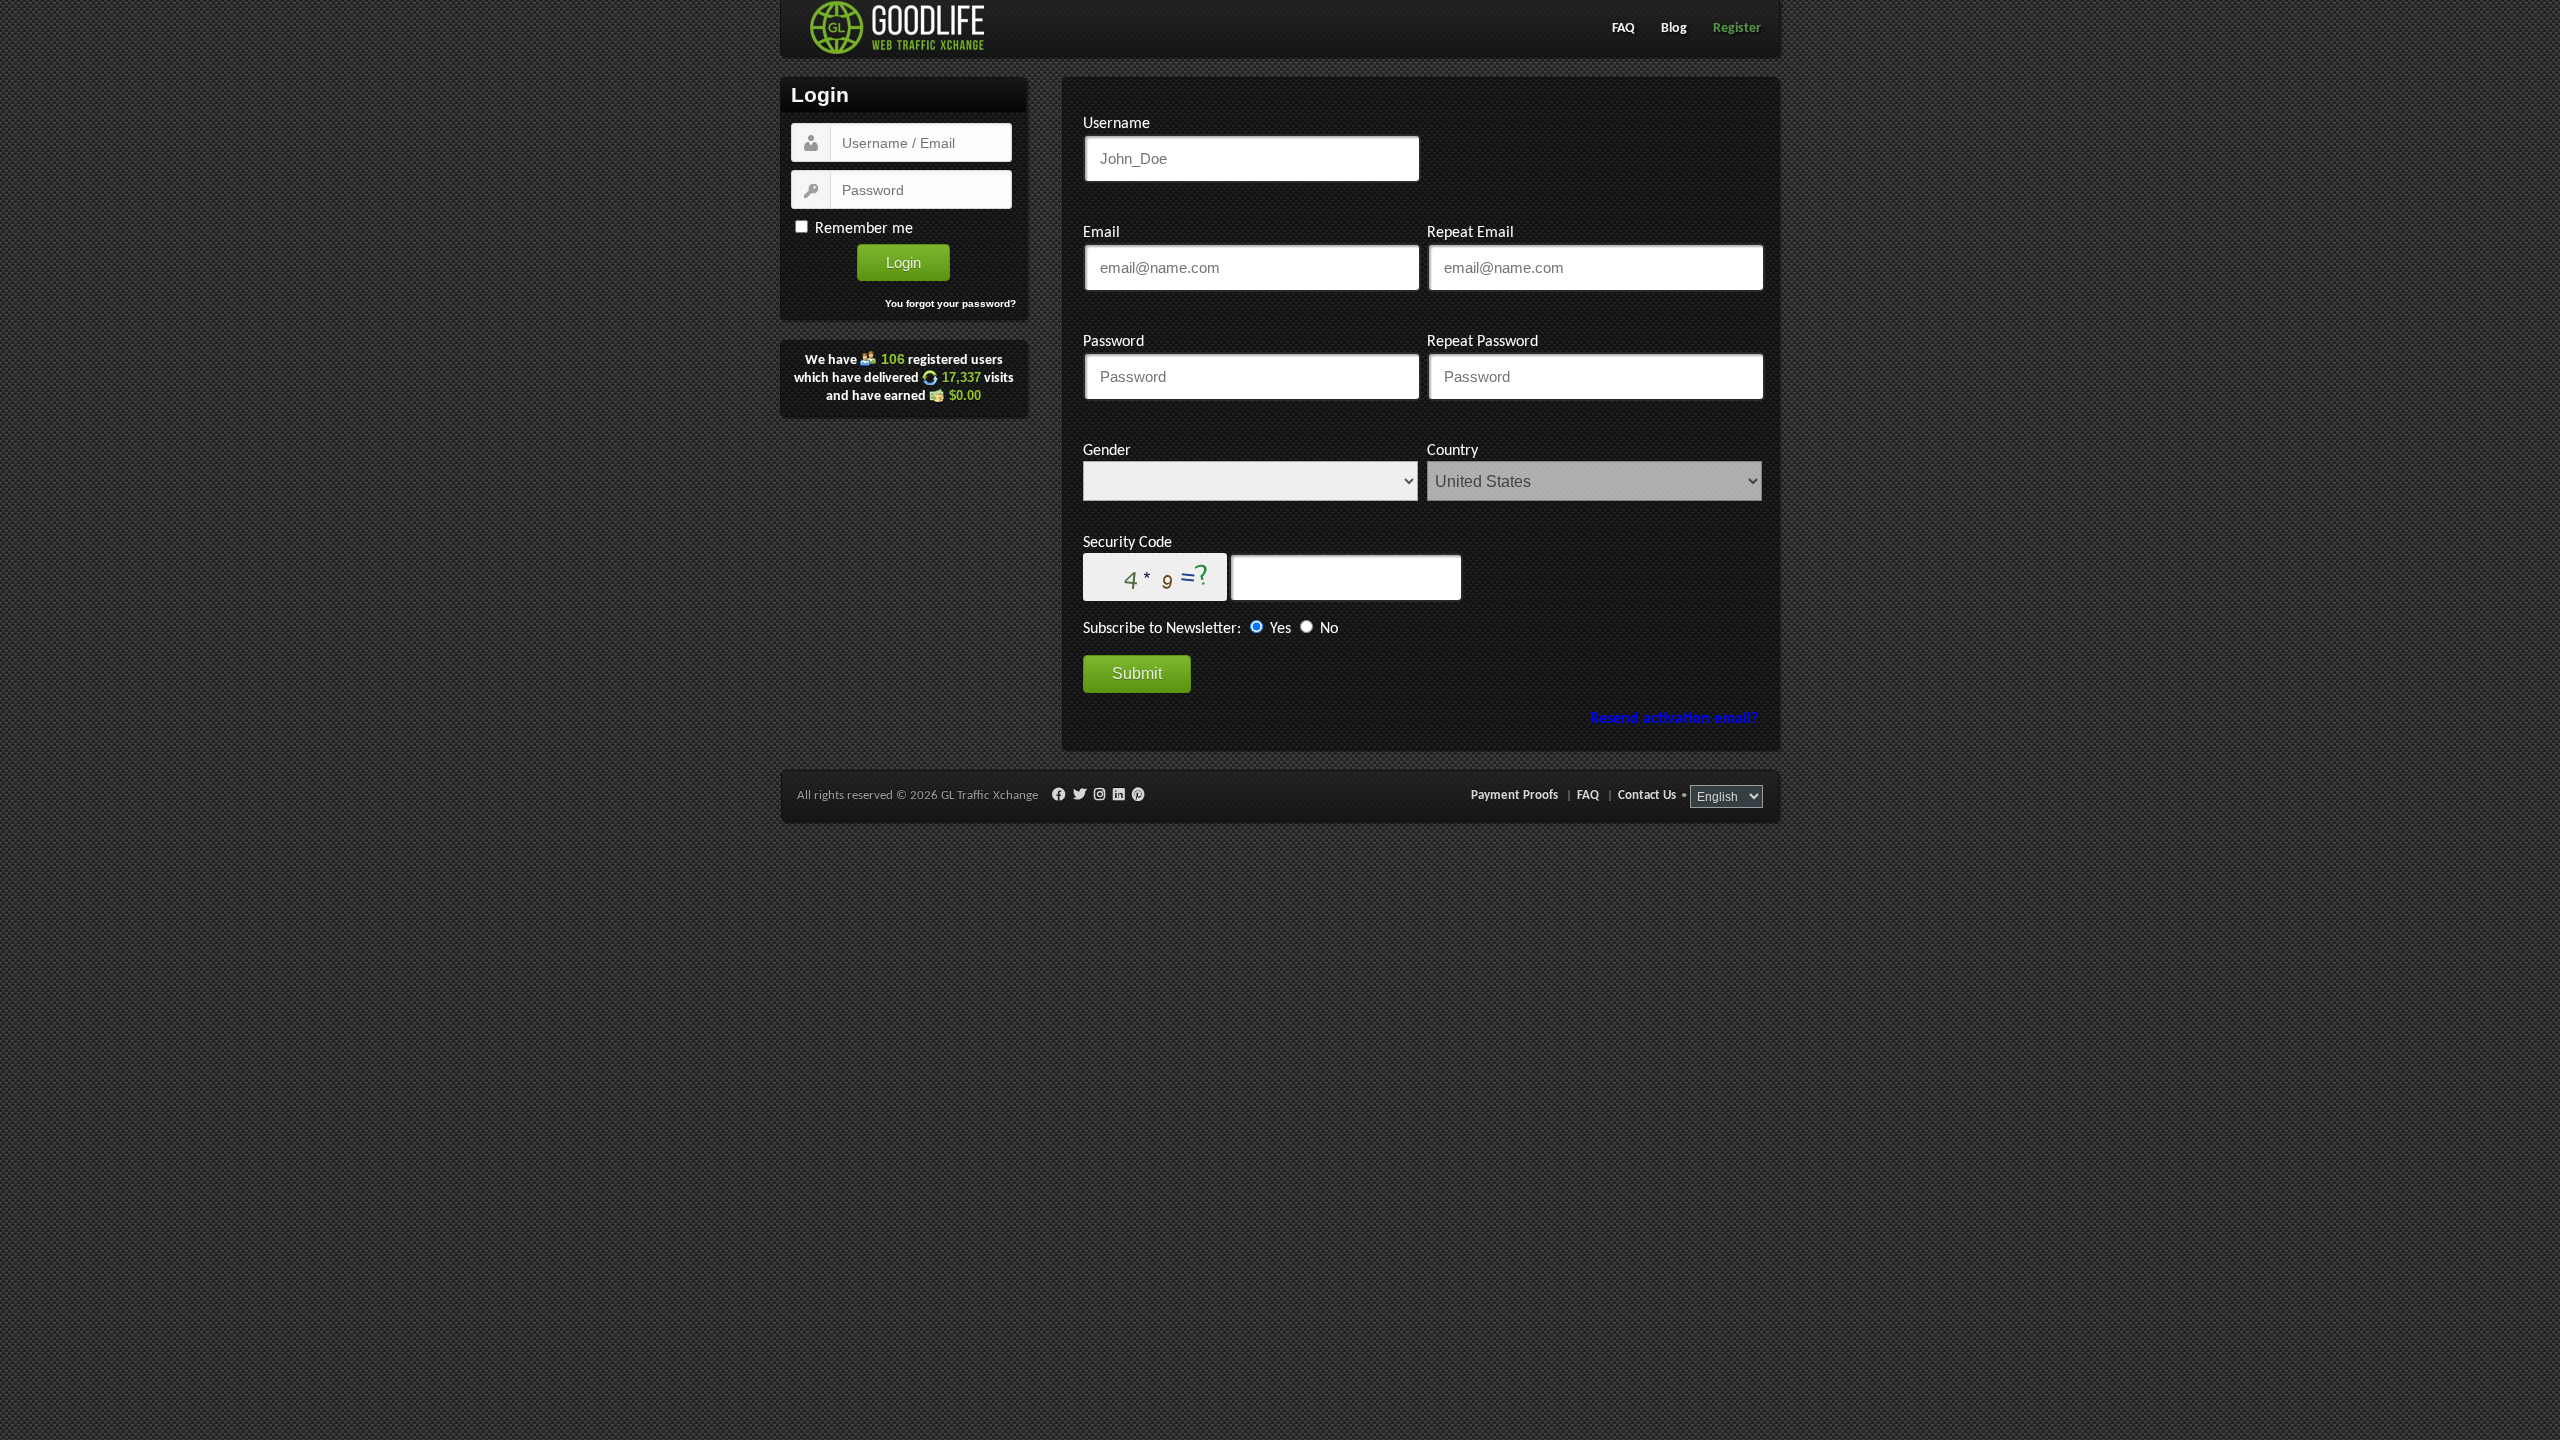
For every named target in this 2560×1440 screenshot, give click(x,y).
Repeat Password (1482, 342)
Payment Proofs (1514, 795)
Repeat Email (1470, 233)
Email (1101, 233)
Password (1113, 342)
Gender (1107, 451)
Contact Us (1647, 795)
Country (1452, 451)
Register (1737, 28)
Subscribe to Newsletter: (1162, 629)
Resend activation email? (1674, 719)
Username (1116, 124)
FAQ (1623, 28)
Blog (1674, 28)
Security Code (1127, 543)
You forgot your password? (950, 303)
